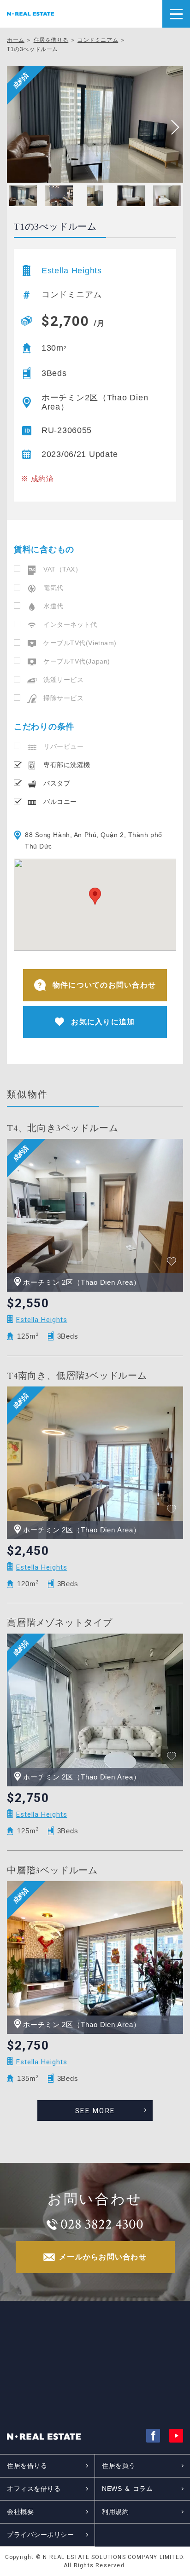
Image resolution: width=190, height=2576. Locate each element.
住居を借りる (51, 40)
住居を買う (119, 2466)
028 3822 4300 (102, 2224)
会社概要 (20, 2512)
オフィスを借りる (34, 2489)
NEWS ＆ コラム (128, 2489)
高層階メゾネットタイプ (60, 1623)
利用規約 (115, 2512)
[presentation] (172, 127)
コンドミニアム (98, 40)
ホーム (16, 40)
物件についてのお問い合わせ (104, 985)
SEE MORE (95, 2111)
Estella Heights (72, 271)
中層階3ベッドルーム (52, 1871)
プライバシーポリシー (41, 2535)
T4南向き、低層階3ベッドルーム (77, 1376)
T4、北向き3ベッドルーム (62, 1128)
